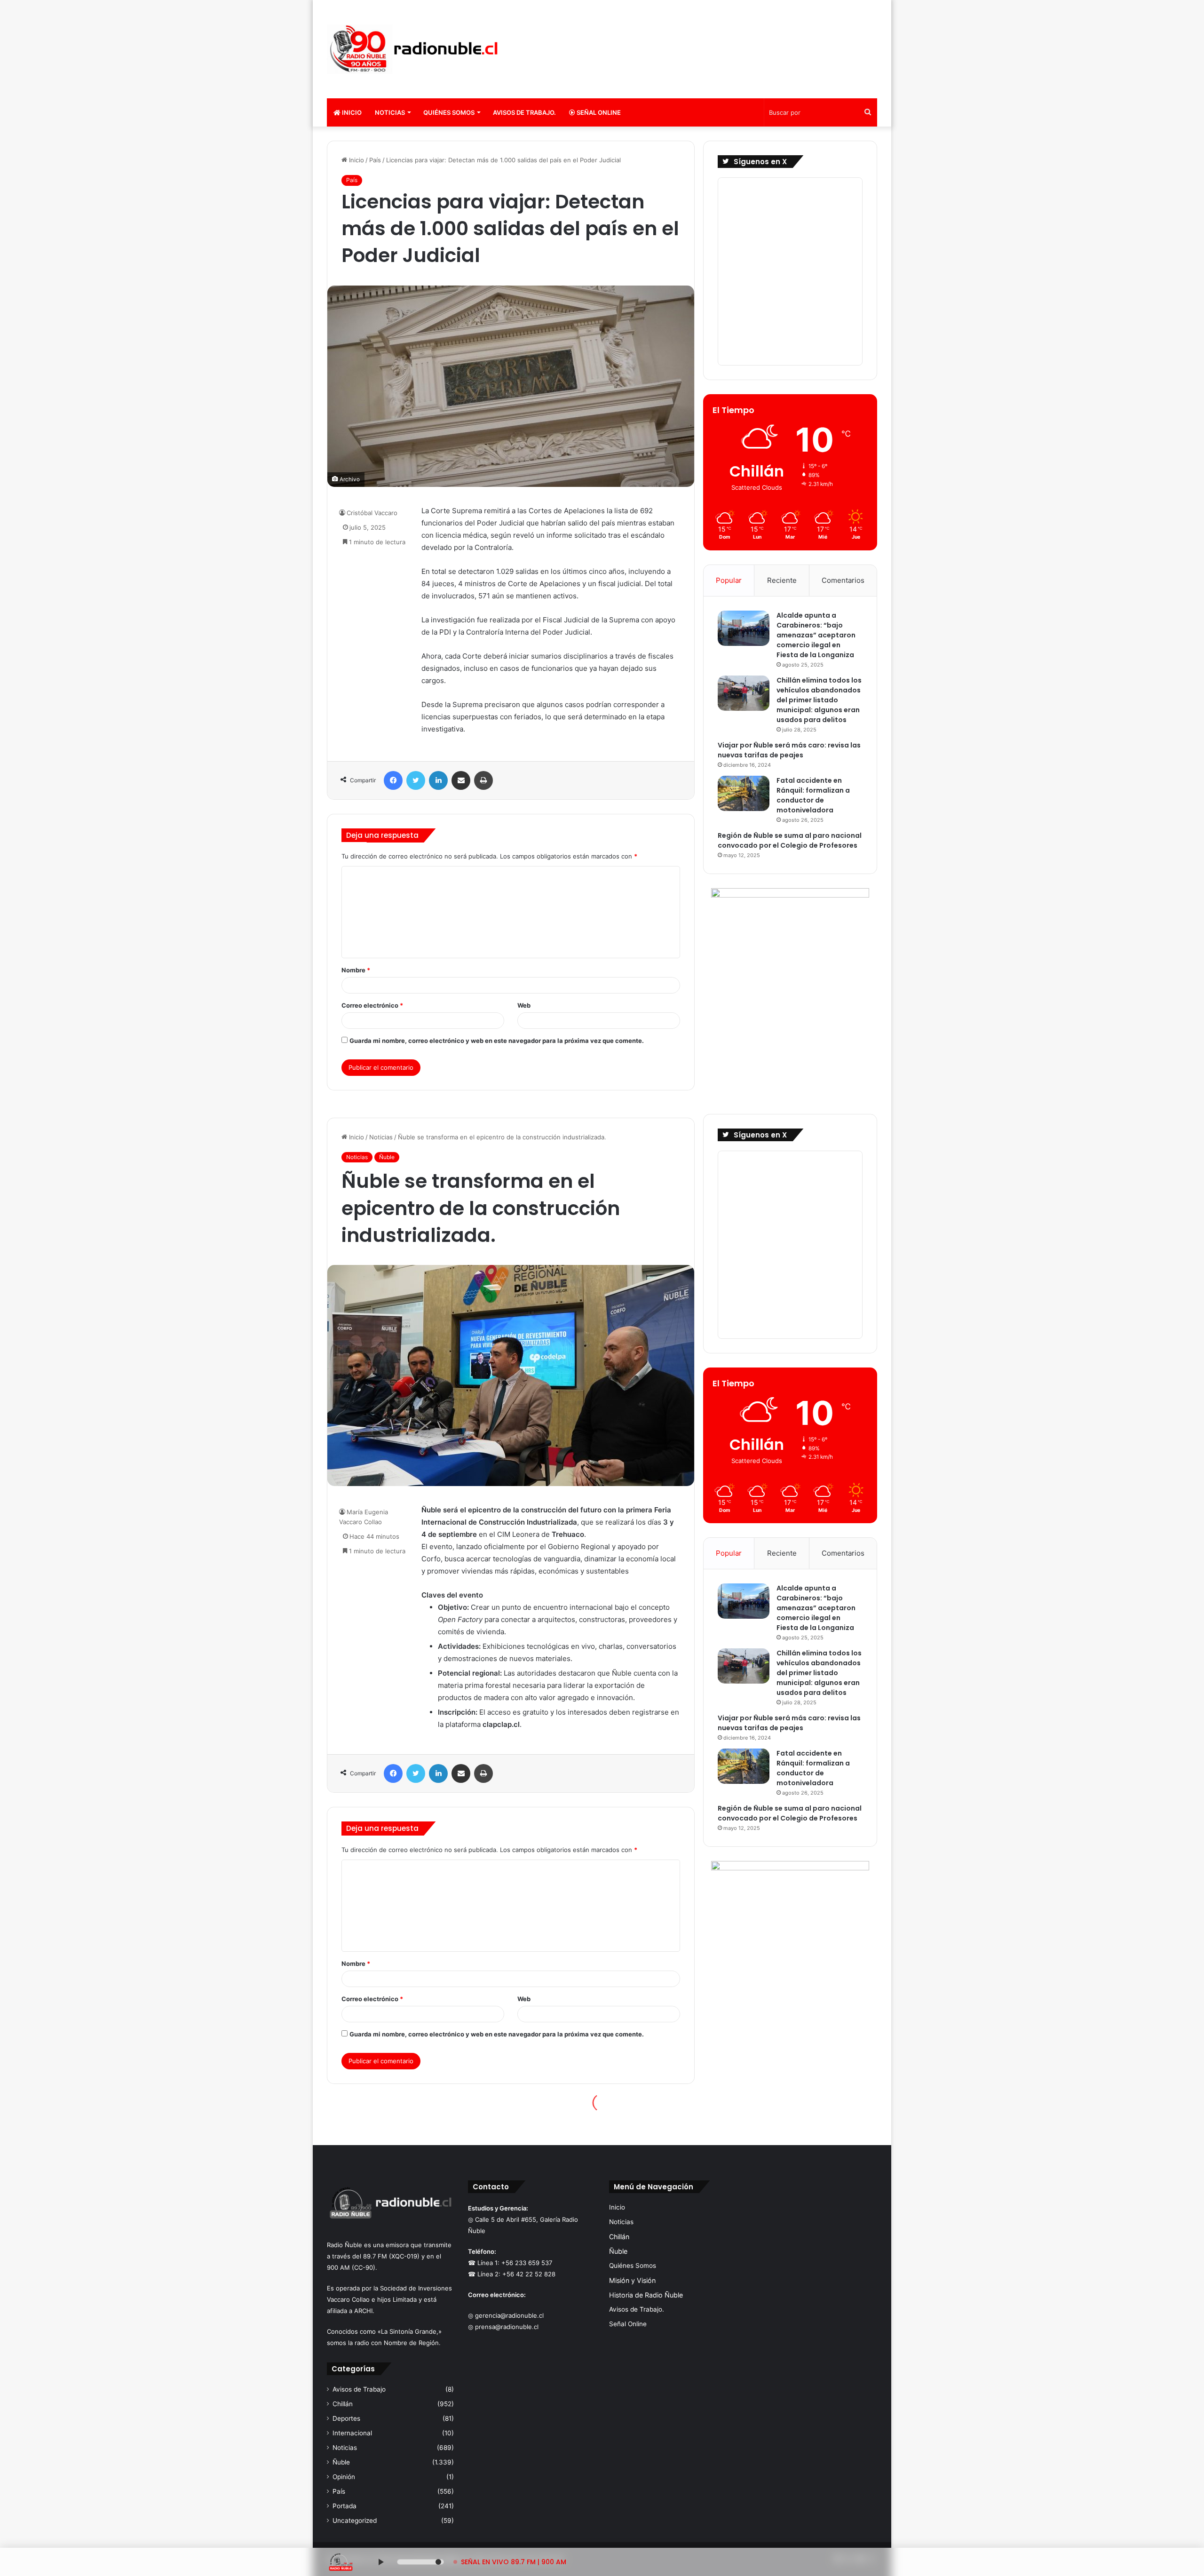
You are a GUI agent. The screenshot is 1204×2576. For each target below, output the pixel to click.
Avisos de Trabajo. (524, 112)
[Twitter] (416, 780)
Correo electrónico (372, 1005)
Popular (729, 580)
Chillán (343, 2404)
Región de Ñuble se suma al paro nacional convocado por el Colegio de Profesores (790, 840)
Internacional (352, 2433)
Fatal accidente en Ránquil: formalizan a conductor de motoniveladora (813, 795)
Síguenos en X (760, 162)
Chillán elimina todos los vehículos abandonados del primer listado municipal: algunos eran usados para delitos (819, 700)
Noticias (390, 112)
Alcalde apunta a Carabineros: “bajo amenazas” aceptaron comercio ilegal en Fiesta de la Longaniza (816, 635)
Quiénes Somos (449, 112)
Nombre (356, 970)
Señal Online (598, 112)
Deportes (346, 2418)
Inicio (351, 112)
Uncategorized (355, 2520)
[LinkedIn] (438, 780)
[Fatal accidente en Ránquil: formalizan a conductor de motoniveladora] (744, 793)
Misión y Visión (632, 2280)
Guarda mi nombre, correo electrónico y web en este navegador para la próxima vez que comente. (497, 1041)
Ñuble (341, 2462)
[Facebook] (393, 780)
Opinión (344, 2477)
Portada (345, 2506)
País (375, 160)
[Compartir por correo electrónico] (461, 780)
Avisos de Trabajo (359, 2389)
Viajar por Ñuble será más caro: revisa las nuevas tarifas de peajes (789, 750)
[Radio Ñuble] (414, 49)
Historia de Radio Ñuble (646, 2295)
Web (524, 1005)
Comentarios (843, 580)
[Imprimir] (483, 780)
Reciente (782, 580)
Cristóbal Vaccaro (372, 513)
